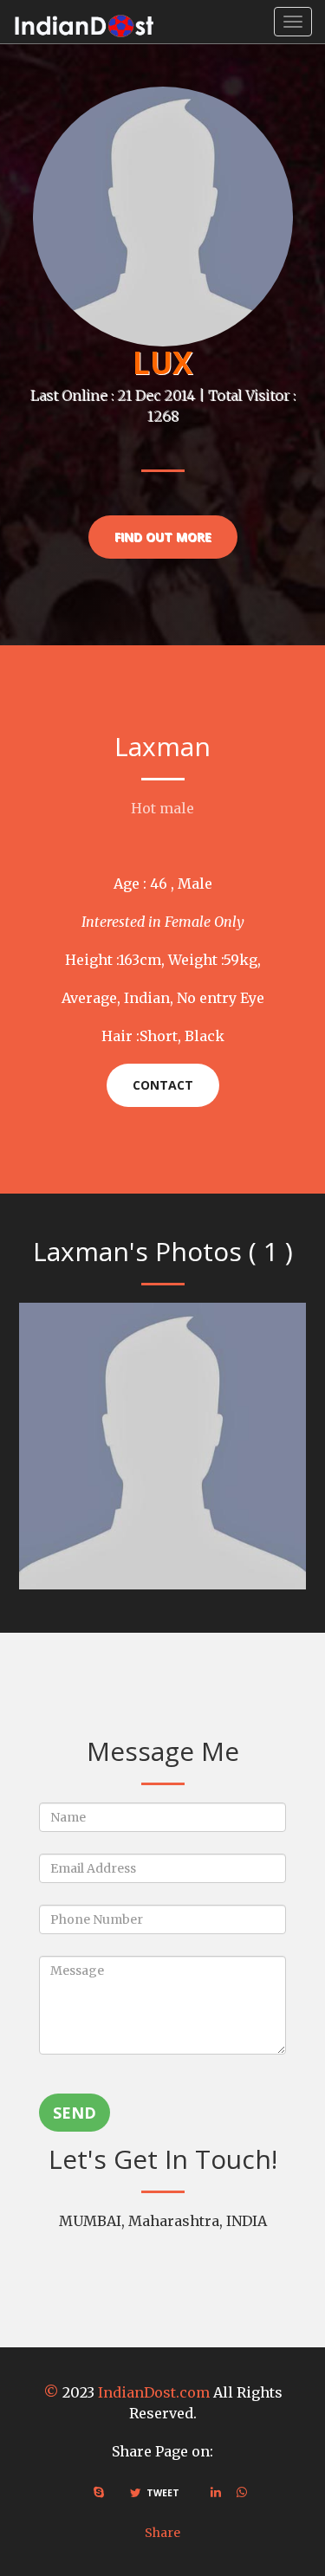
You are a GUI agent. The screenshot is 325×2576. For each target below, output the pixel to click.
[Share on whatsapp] (242, 2492)
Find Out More (163, 537)
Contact (163, 1085)
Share (162, 2533)
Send (75, 2113)
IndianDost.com (154, 2392)
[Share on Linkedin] (216, 2492)
